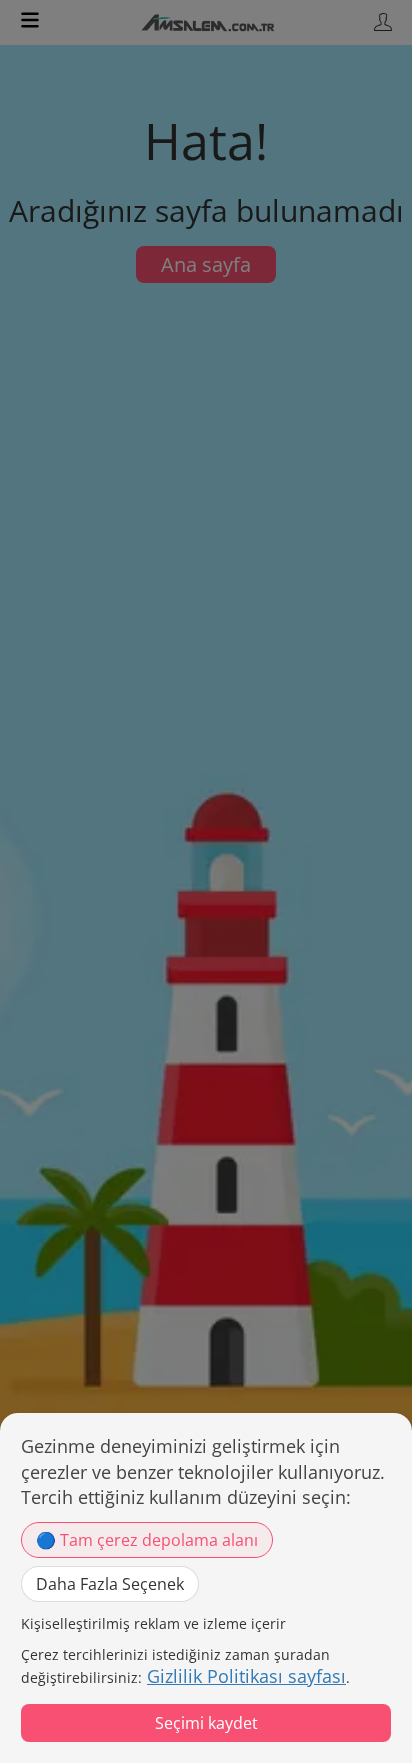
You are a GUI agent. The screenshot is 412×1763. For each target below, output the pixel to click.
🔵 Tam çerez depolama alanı (147, 1540)
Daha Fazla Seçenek (110, 1584)
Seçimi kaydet (206, 1723)
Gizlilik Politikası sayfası (246, 1676)
